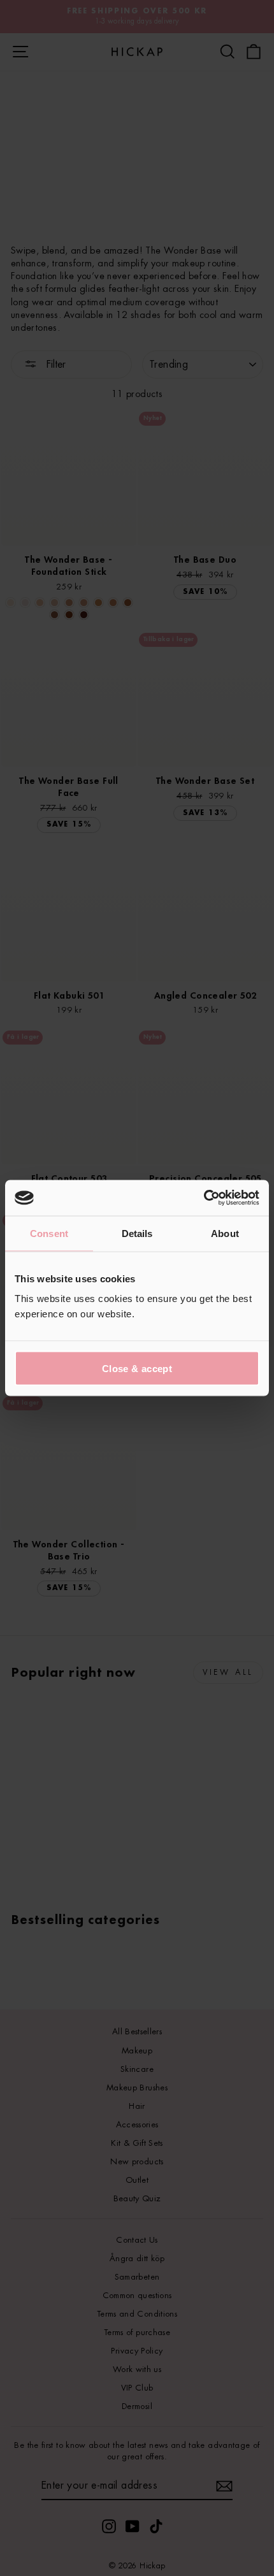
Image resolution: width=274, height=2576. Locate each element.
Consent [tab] (49, 1233)
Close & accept (137, 1369)
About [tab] (225, 1233)
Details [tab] (137, 1233)
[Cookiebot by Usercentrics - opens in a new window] (204, 1198)
